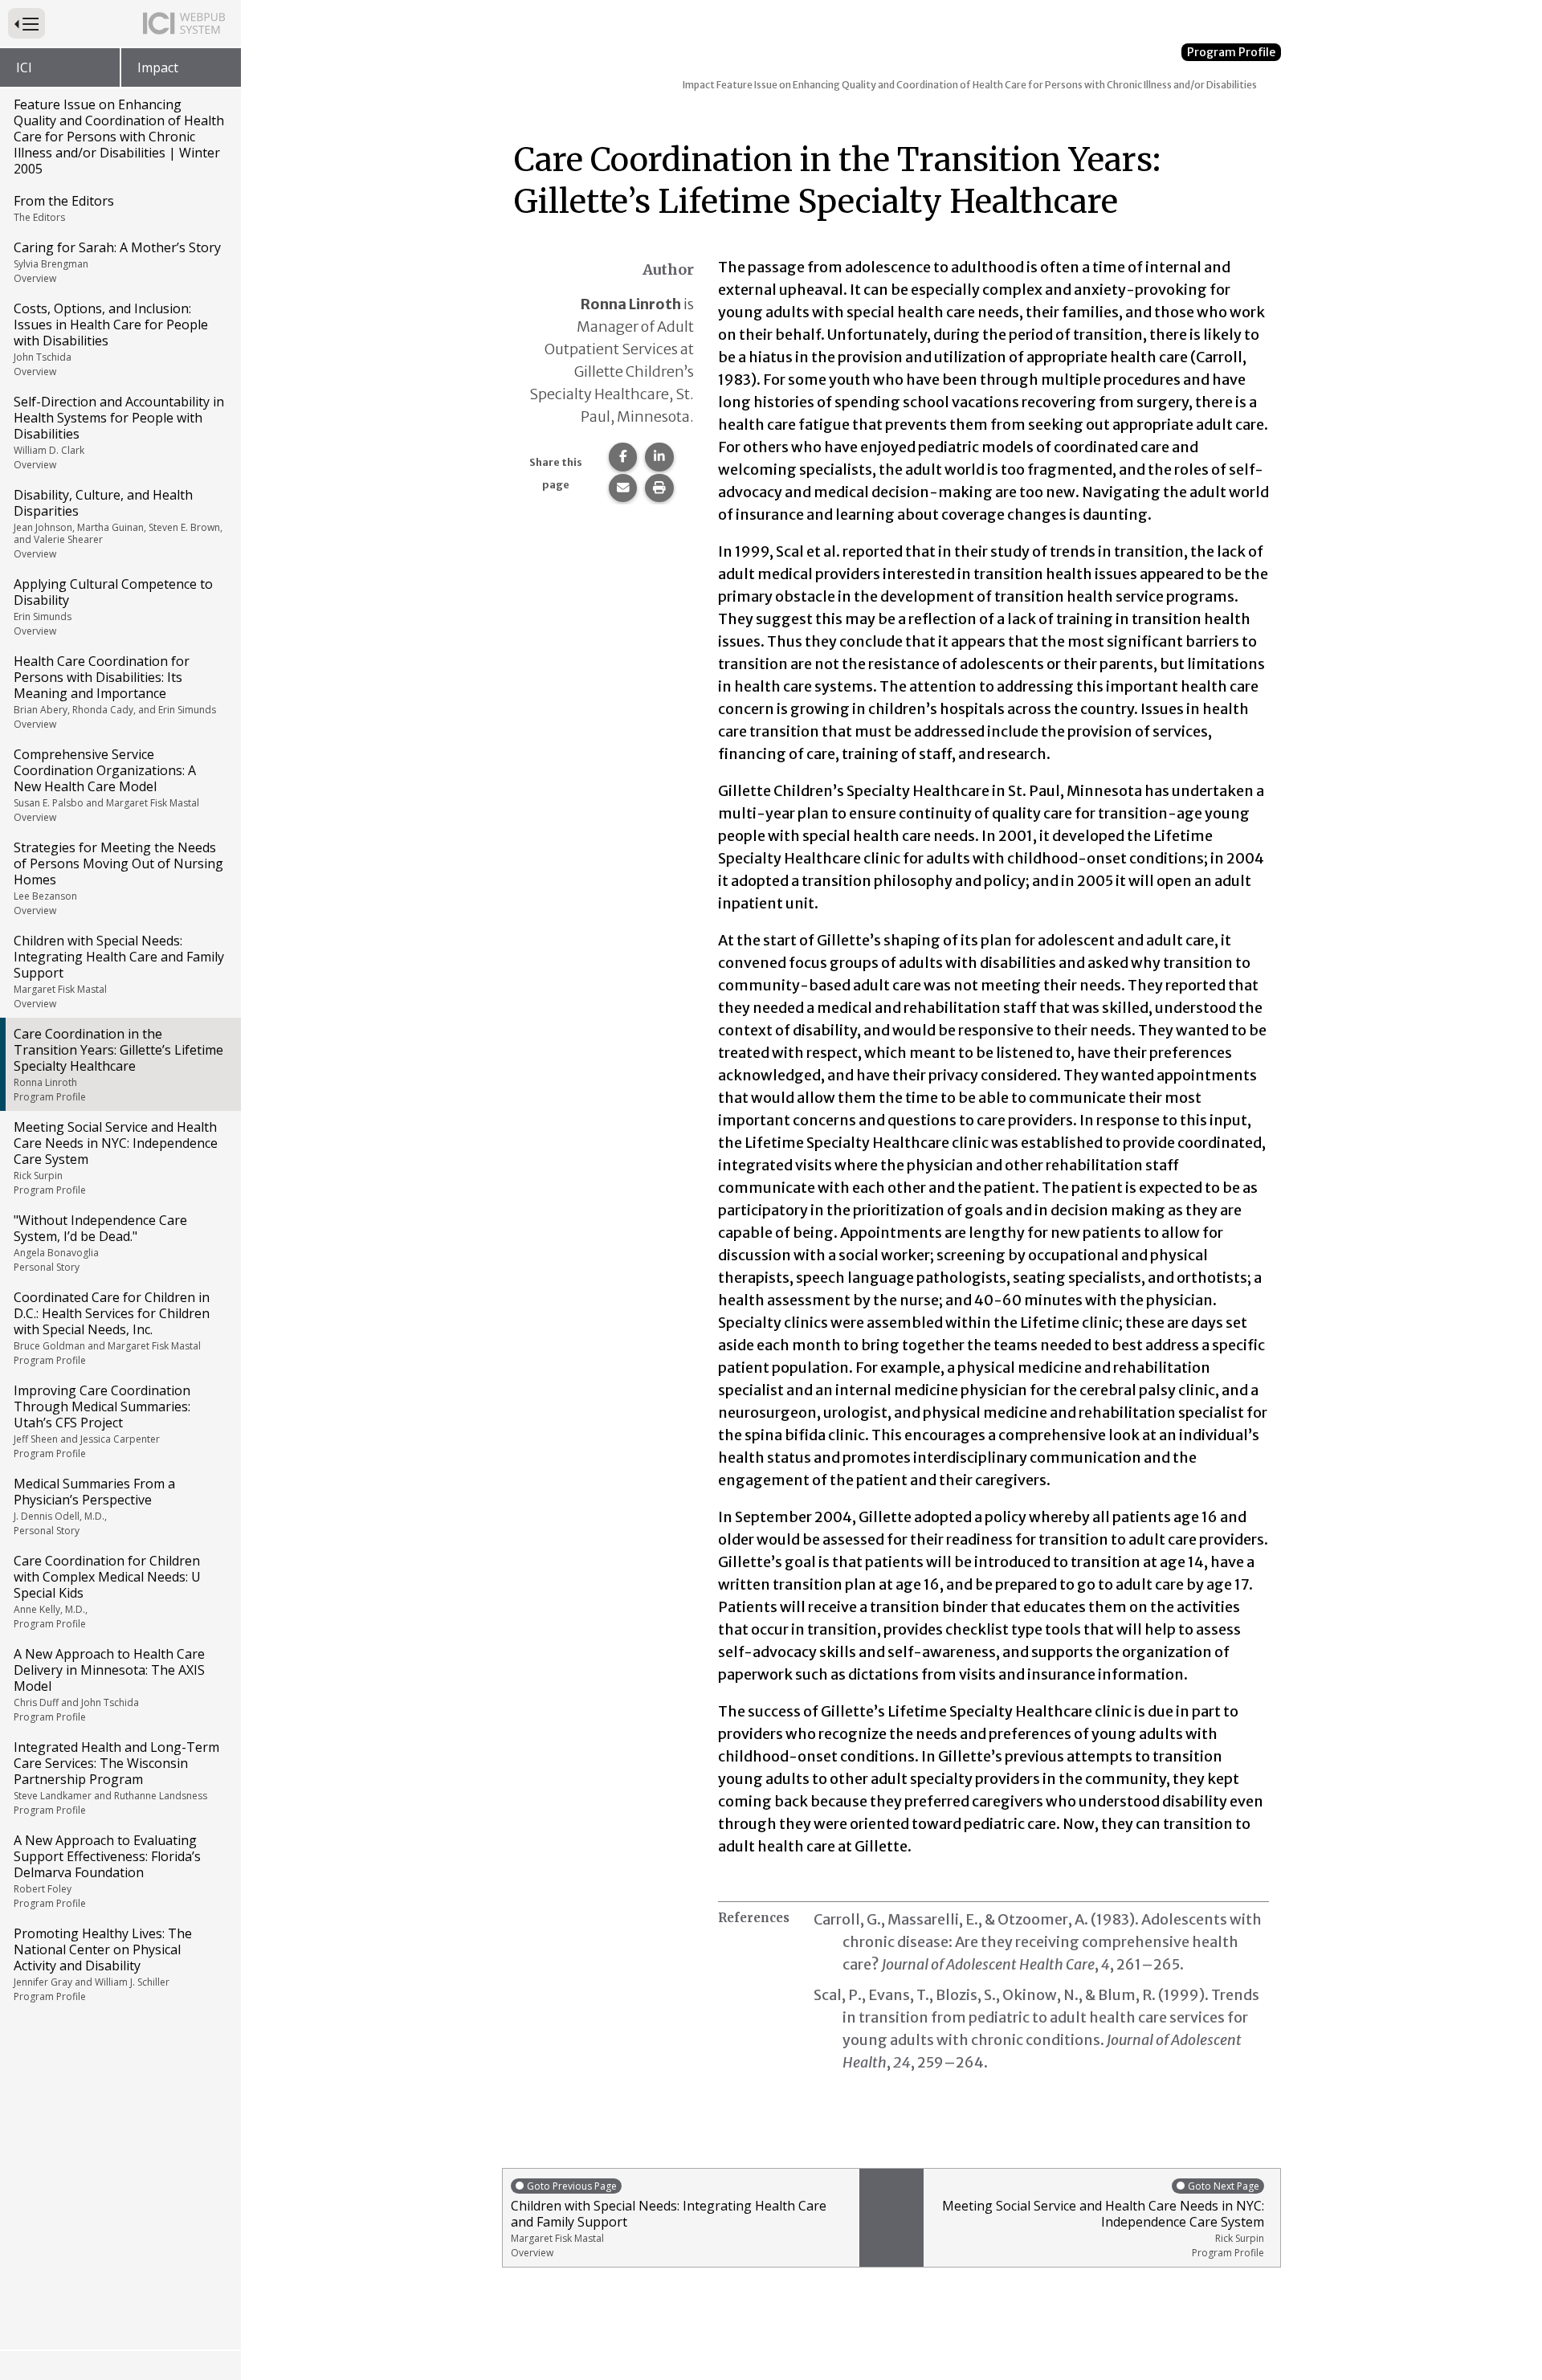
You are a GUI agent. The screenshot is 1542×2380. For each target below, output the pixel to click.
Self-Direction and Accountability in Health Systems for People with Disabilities (119, 432)
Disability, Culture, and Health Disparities (118, 523)
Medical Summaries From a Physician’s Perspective (94, 1506)
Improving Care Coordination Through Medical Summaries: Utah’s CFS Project (102, 1421)
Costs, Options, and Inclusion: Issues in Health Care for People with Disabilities (111, 339)
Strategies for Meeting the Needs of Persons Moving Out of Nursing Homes (118, 878)
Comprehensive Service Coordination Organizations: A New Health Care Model (106, 785)
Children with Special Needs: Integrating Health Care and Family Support (119, 971)
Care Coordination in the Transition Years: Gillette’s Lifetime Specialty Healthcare (118, 1064)
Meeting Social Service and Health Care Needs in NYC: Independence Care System (116, 1157)
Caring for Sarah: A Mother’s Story (117, 262)
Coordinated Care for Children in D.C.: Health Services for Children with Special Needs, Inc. (112, 1328)
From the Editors (64, 208)
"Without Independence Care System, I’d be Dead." (100, 1243)
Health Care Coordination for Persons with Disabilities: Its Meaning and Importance (115, 692)
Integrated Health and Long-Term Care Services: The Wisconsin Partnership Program (116, 1778)
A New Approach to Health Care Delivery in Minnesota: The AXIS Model (109, 1684)
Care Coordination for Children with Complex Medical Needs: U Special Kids (107, 1591)
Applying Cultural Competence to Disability (113, 606)
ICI (24, 67)
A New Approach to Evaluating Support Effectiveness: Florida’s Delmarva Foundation (107, 1871)
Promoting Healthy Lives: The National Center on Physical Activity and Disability (103, 1964)
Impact (158, 67)
